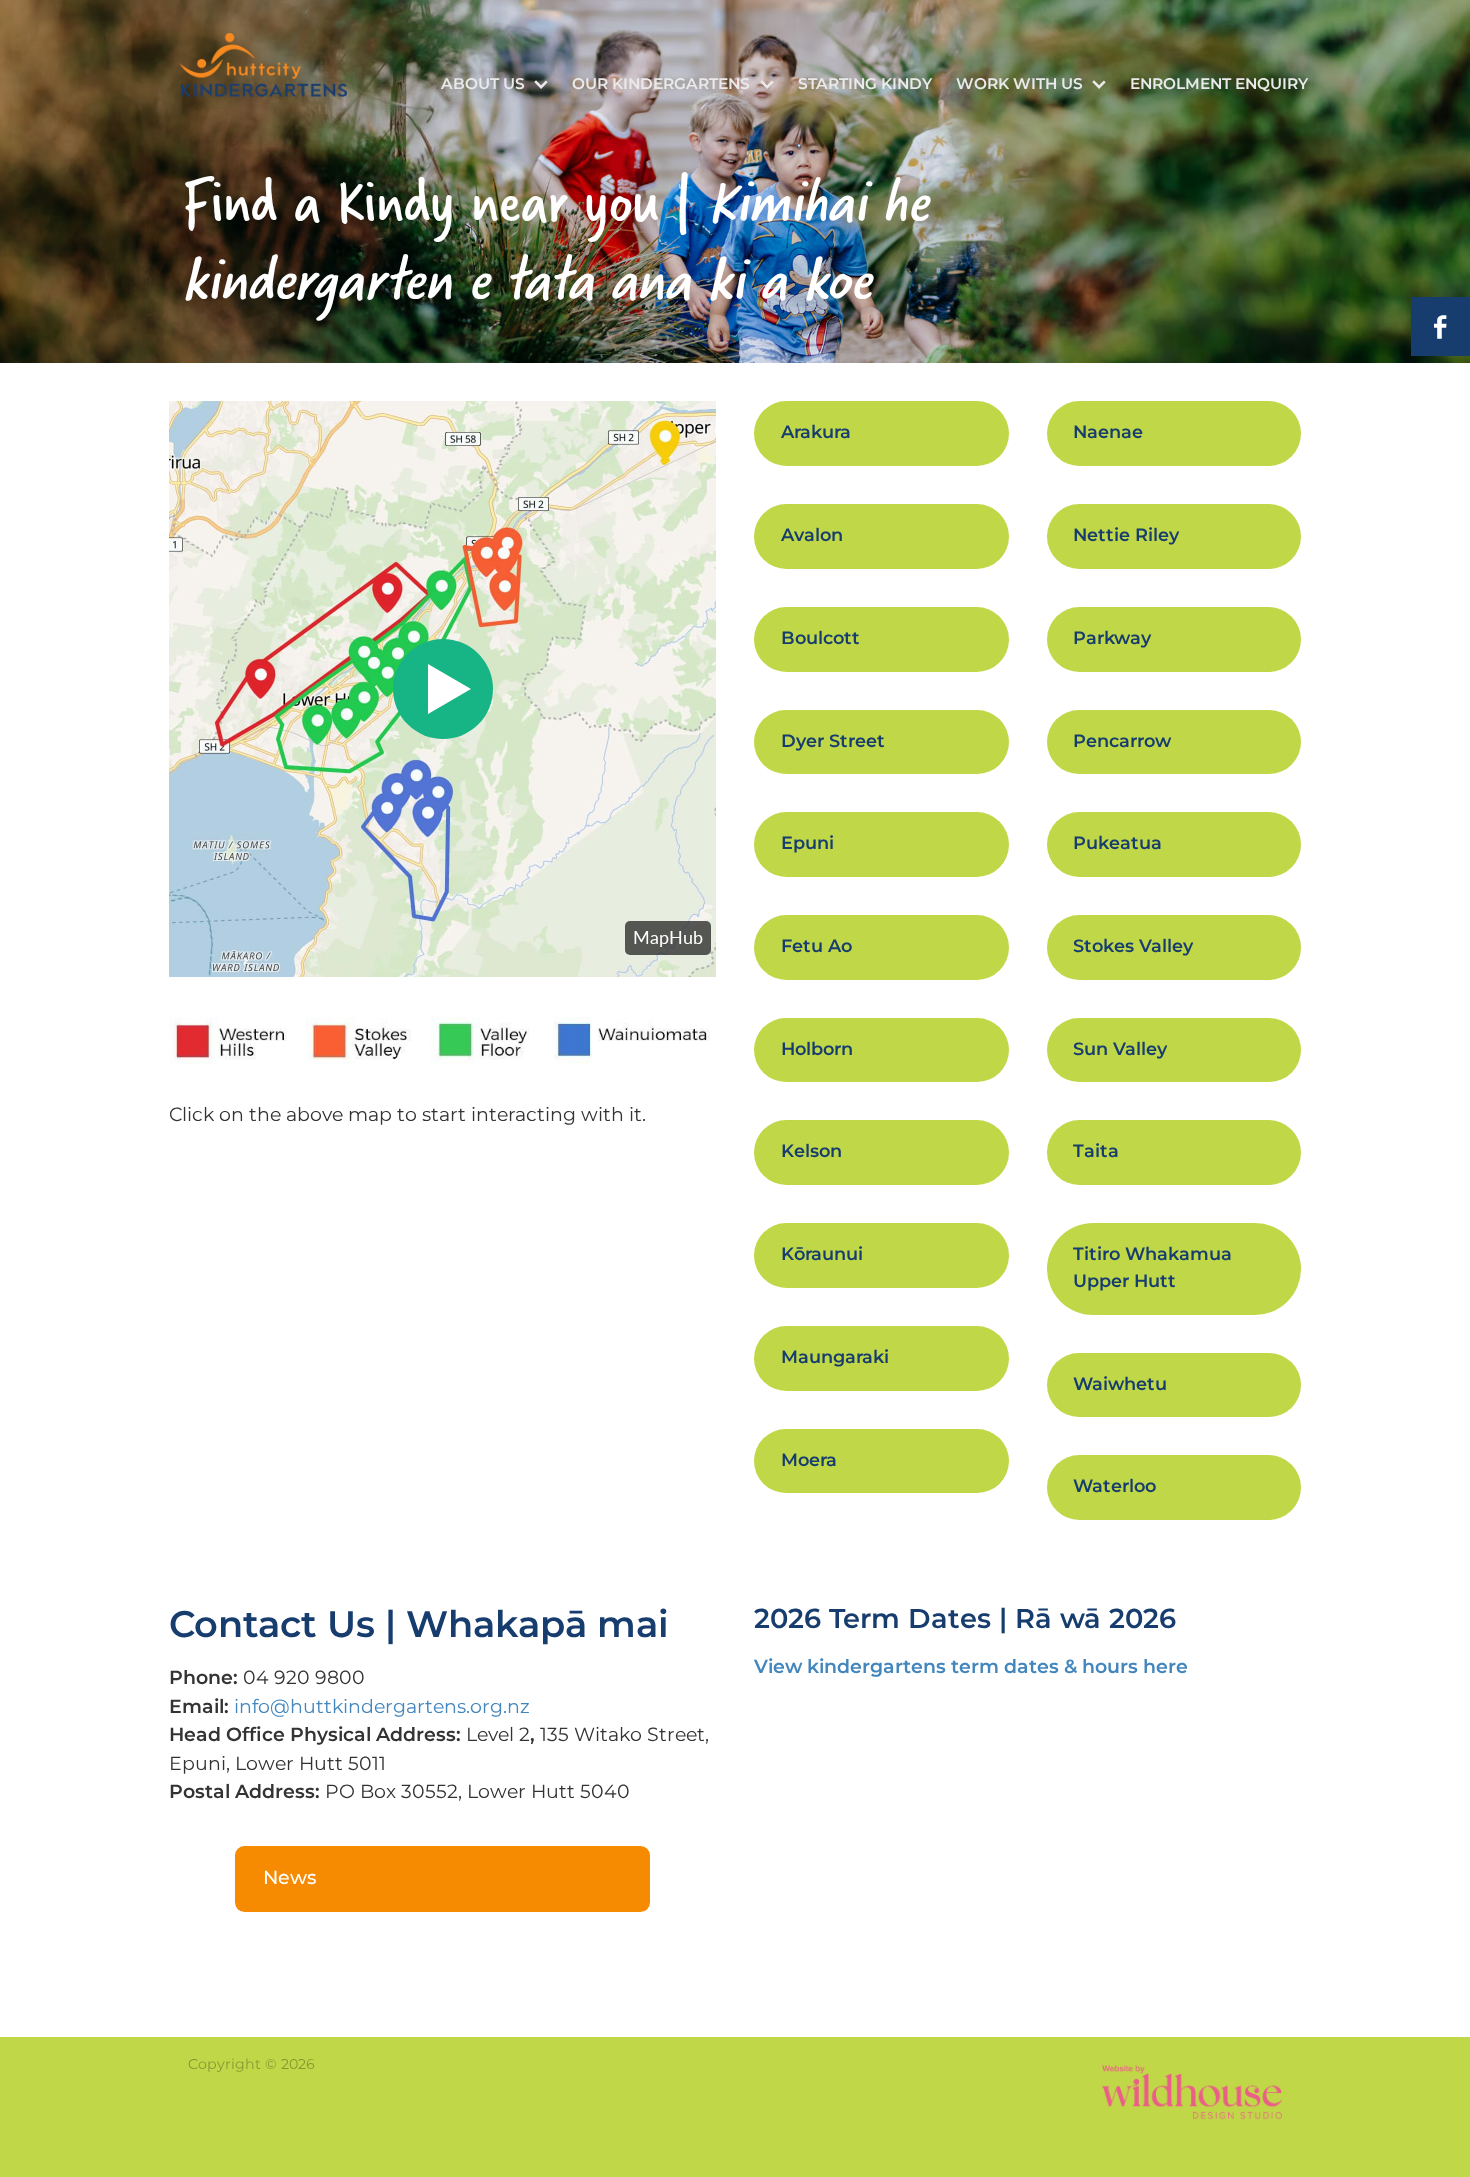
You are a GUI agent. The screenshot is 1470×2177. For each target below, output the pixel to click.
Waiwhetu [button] (1120, 1384)
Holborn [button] (817, 1049)
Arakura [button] (816, 432)
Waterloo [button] (1114, 1486)
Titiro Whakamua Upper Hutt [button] (1152, 1268)
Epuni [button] (807, 843)
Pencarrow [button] (1122, 741)
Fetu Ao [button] (816, 946)
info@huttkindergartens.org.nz (382, 1707)
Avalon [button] (812, 535)
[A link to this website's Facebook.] (1440, 326)
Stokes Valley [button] (1133, 946)
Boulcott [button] (820, 638)
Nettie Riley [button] (1126, 535)
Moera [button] (809, 1460)
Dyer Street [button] (833, 741)
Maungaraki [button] (835, 1357)
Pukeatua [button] (1117, 843)
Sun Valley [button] (1120, 1049)
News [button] (290, 1878)
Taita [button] (1096, 1151)
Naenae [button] (1108, 432)
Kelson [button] (811, 1151)
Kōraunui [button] (822, 1254)
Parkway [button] (1112, 638)
